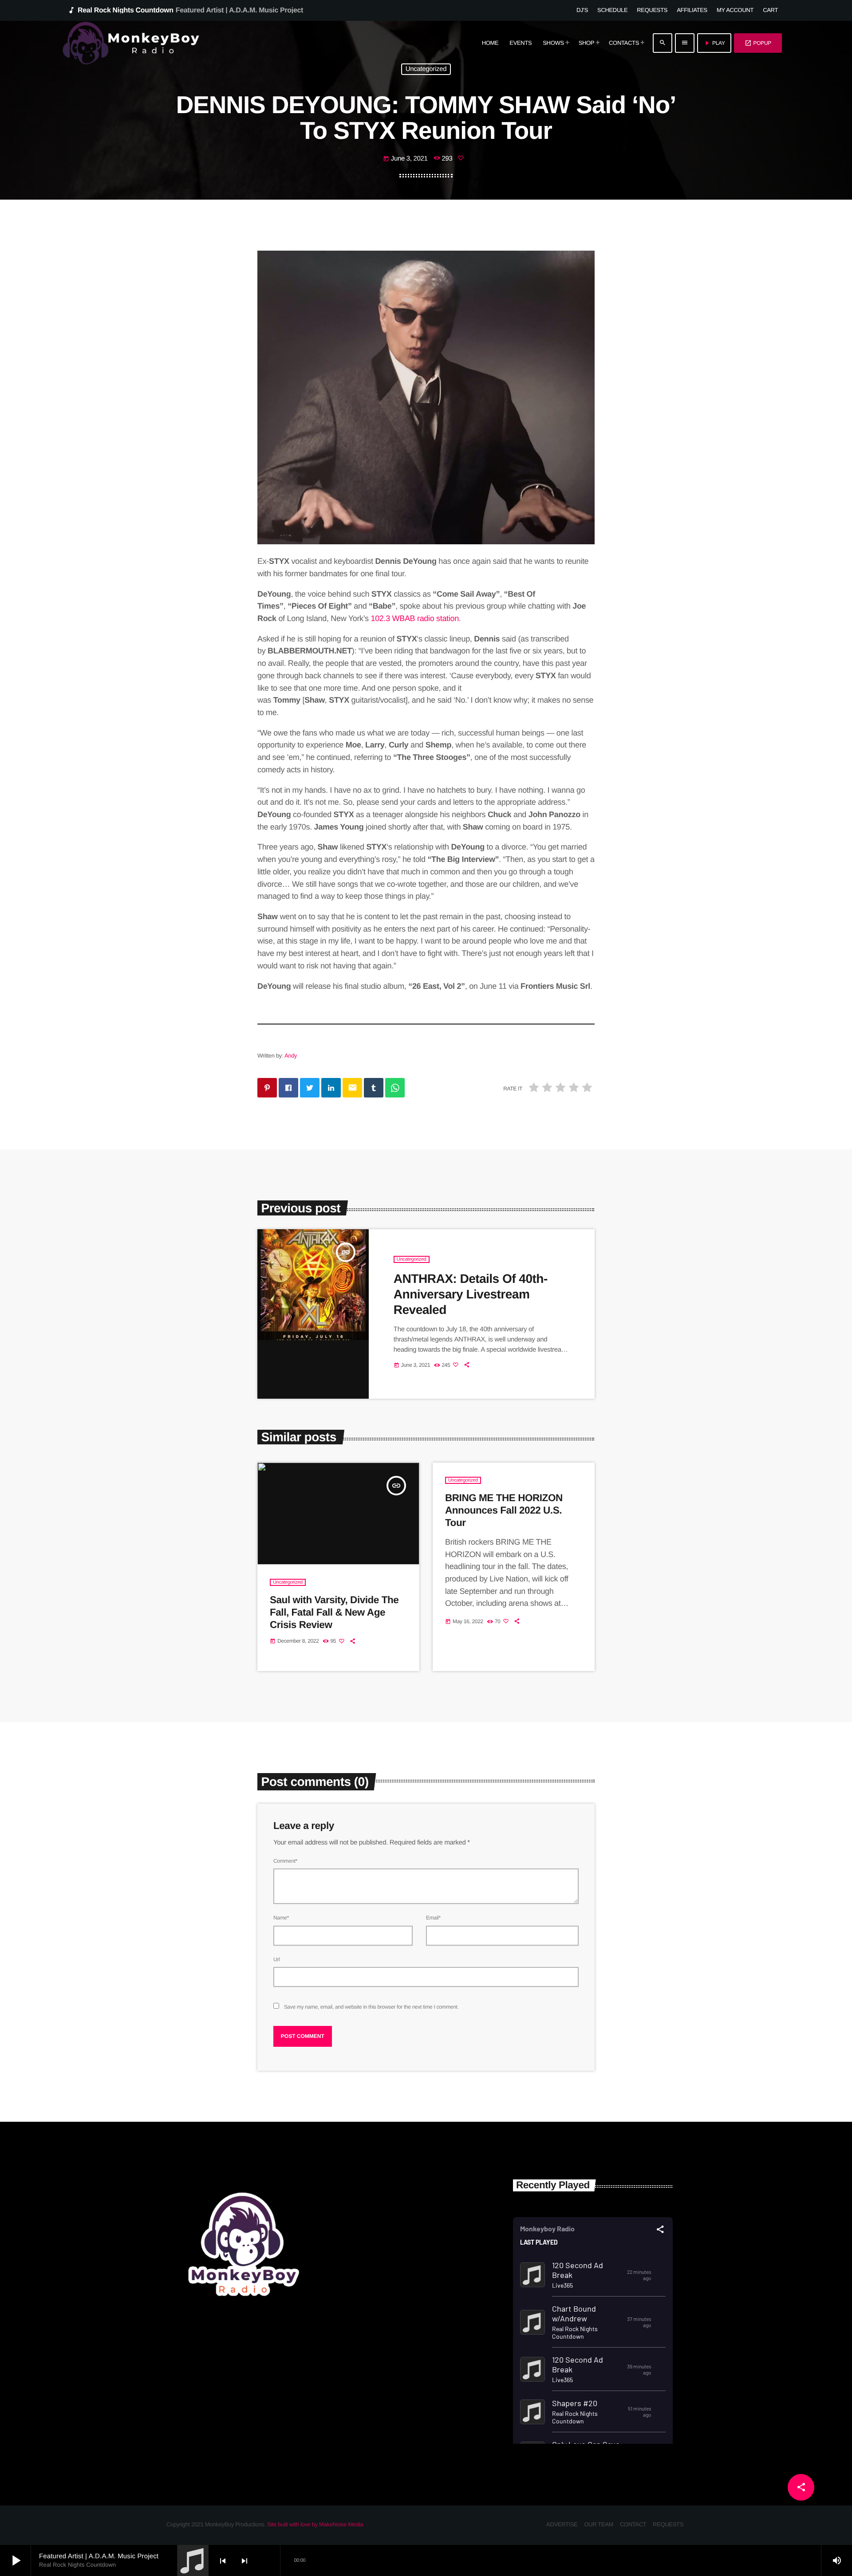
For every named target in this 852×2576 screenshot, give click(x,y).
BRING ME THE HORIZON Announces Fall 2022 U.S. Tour (504, 1510)
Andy (291, 1056)
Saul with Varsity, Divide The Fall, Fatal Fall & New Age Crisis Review (334, 1612)
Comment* (285, 1861)
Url (276, 1959)
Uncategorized (426, 69)
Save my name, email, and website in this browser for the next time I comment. (371, 2007)
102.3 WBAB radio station (414, 618)
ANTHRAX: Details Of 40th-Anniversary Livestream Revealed (471, 1294)
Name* (281, 1918)
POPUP (758, 43)
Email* (433, 1918)
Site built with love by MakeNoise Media (315, 2524)
